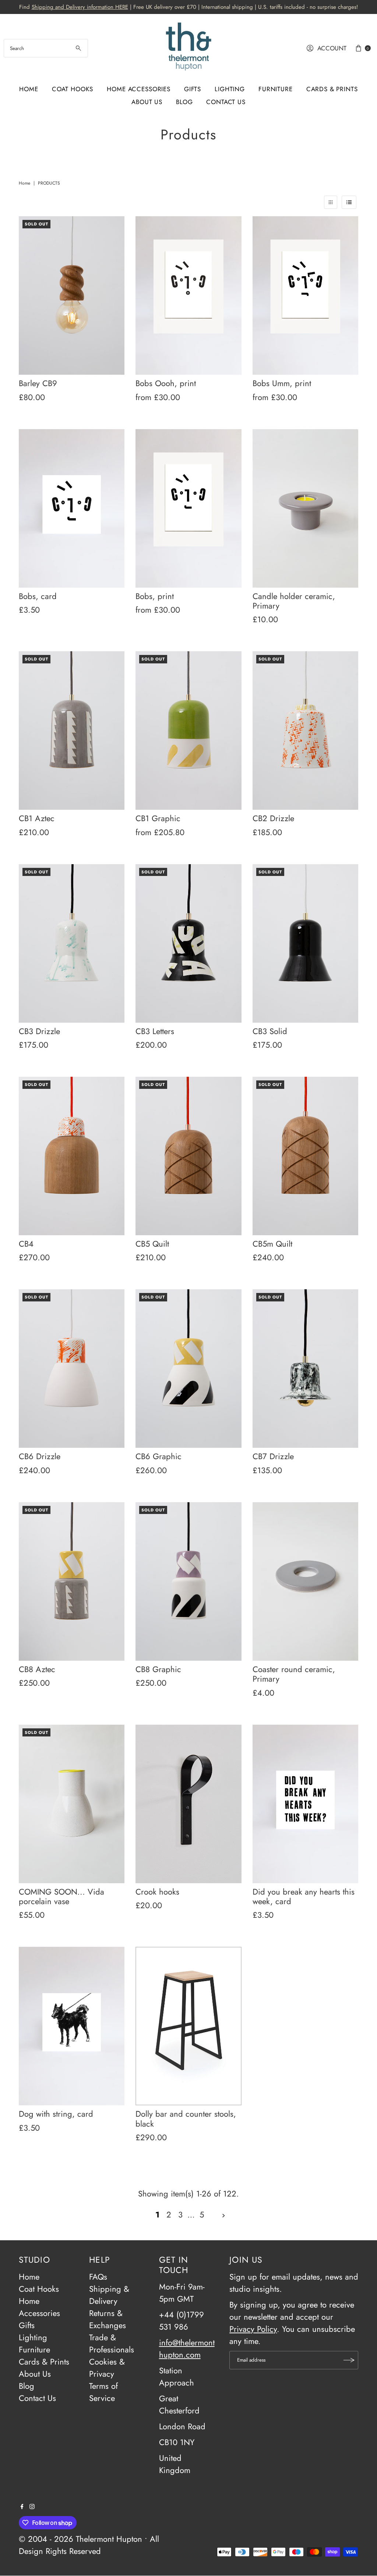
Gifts (193, 89)
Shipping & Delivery (109, 2295)
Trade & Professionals (112, 2343)
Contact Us (226, 102)
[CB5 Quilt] (188, 1156)
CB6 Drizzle (40, 1456)
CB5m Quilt (272, 1244)
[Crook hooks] (188, 1804)
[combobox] (46, 48)
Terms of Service (103, 2392)
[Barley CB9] (72, 295)
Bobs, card (38, 596)
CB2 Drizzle (273, 818)
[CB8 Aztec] (72, 1581)
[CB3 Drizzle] (72, 943)
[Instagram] (32, 2506)
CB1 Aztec (37, 818)
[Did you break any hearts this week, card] (305, 1804)
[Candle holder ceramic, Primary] (305, 508)
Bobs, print (155, 596)
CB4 (26, 1244)
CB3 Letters (155, 1031)
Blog (184, 102)
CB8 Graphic (158, 1669)
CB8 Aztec (37, 1669)
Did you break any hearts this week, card (304, 1896)
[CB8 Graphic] (188, 1581)
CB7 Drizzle (273, 1456)
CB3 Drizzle (39, 1031)
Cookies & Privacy (107, 2368)
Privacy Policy (253, 2329)
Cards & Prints (332, 89)
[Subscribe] (349, 2360)
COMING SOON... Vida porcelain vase (61, 1896)
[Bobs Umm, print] (305, 295)
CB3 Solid (270, 1031)
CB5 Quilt (152, 1244)
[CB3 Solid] (305, 943)
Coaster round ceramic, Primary (294, 1674)
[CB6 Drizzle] (72, 1369)
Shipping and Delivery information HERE (80, 7)
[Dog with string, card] (72, 2026)
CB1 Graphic (158, 818)
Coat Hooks (73, 89)
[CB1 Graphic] (188, 731)
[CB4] (72, 1156)
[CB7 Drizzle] (305, 1369)
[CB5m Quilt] (305, 1156)
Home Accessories (139, 89)
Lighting (230, 89)
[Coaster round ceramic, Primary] (305, 1581)
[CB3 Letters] (188, 943)
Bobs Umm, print (282, 383)
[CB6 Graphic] (188, 1369)
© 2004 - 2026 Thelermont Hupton (80, 2539)
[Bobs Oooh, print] (188, 295)
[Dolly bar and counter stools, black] (188, 2026)
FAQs (98, 2277)
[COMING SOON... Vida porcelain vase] (72, 1804)
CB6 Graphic (158, 1456)
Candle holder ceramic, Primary (294, 601)
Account (332, 48)
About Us (147, 102)
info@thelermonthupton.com (187, 2349)
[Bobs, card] (72, 508)
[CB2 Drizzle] (305, 731)
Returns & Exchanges (108, 2319)
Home (29, 89)
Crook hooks (157, 1892)
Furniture (276, 89)
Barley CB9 (38, 383)
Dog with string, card (56, 2114)
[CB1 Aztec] (72, 731)
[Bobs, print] (188, 508)
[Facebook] (22, 2506)
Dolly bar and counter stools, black (186, 2119)
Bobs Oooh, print (166, 383)
